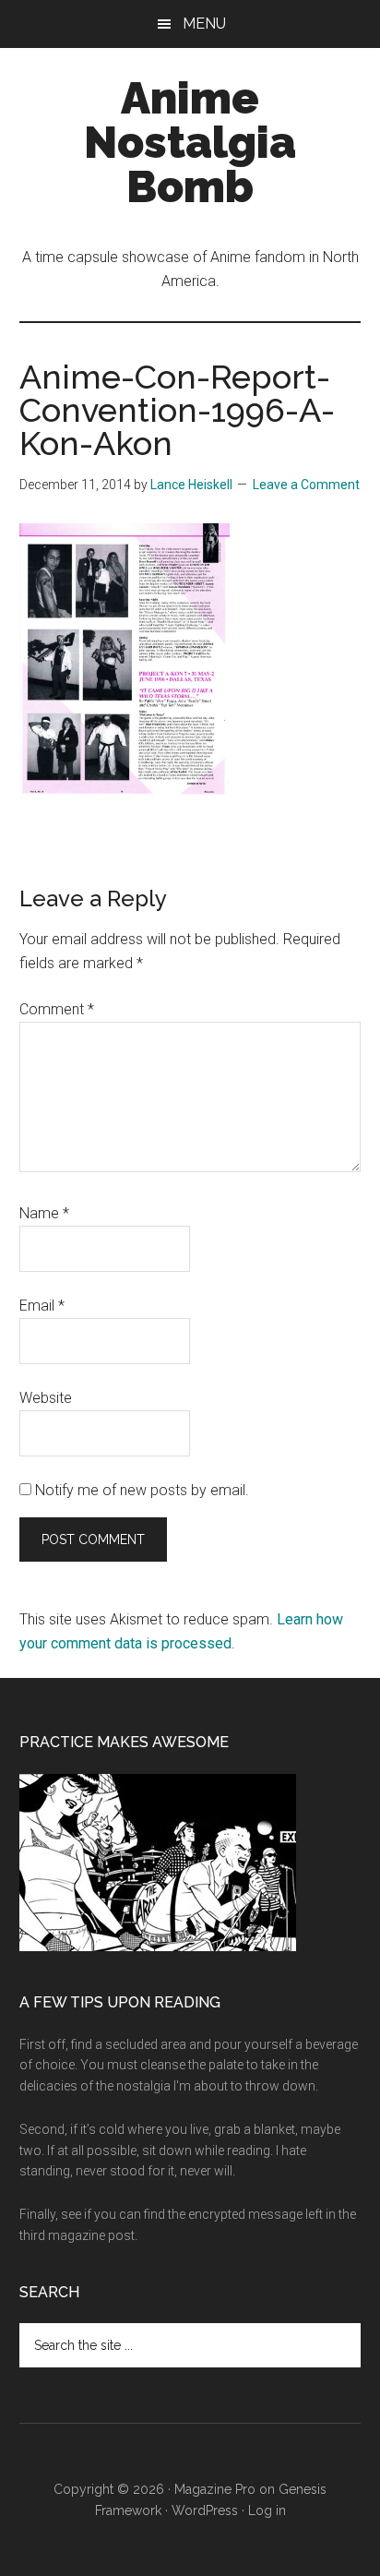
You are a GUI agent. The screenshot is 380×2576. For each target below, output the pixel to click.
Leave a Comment (306, 485)
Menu (204, 24)
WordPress (205, 2510)
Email (42, 1306)
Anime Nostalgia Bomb (190, 142)
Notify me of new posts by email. (142, 1490)
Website (46, 1398)
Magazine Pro (215, 2489)
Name (44, 1213)
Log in (267, 2510)
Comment (57, 1009)
